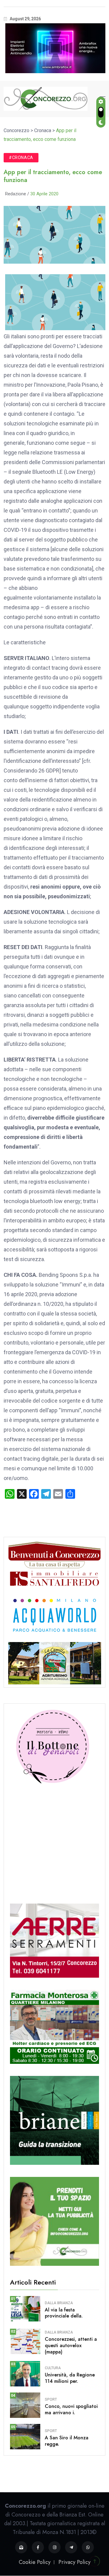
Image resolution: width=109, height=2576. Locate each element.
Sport (51, 2399)
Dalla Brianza (59, 2303)
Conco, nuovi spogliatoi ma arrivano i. (71, 2409)
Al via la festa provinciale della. (64, 2313)
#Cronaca (21, 158)
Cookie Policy (35, 2562)
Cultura (53, 2368)
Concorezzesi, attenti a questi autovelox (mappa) (71, 2345)
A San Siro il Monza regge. (67, 2441)
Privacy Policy (74, 2562)
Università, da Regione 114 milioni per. (70, 2378)
